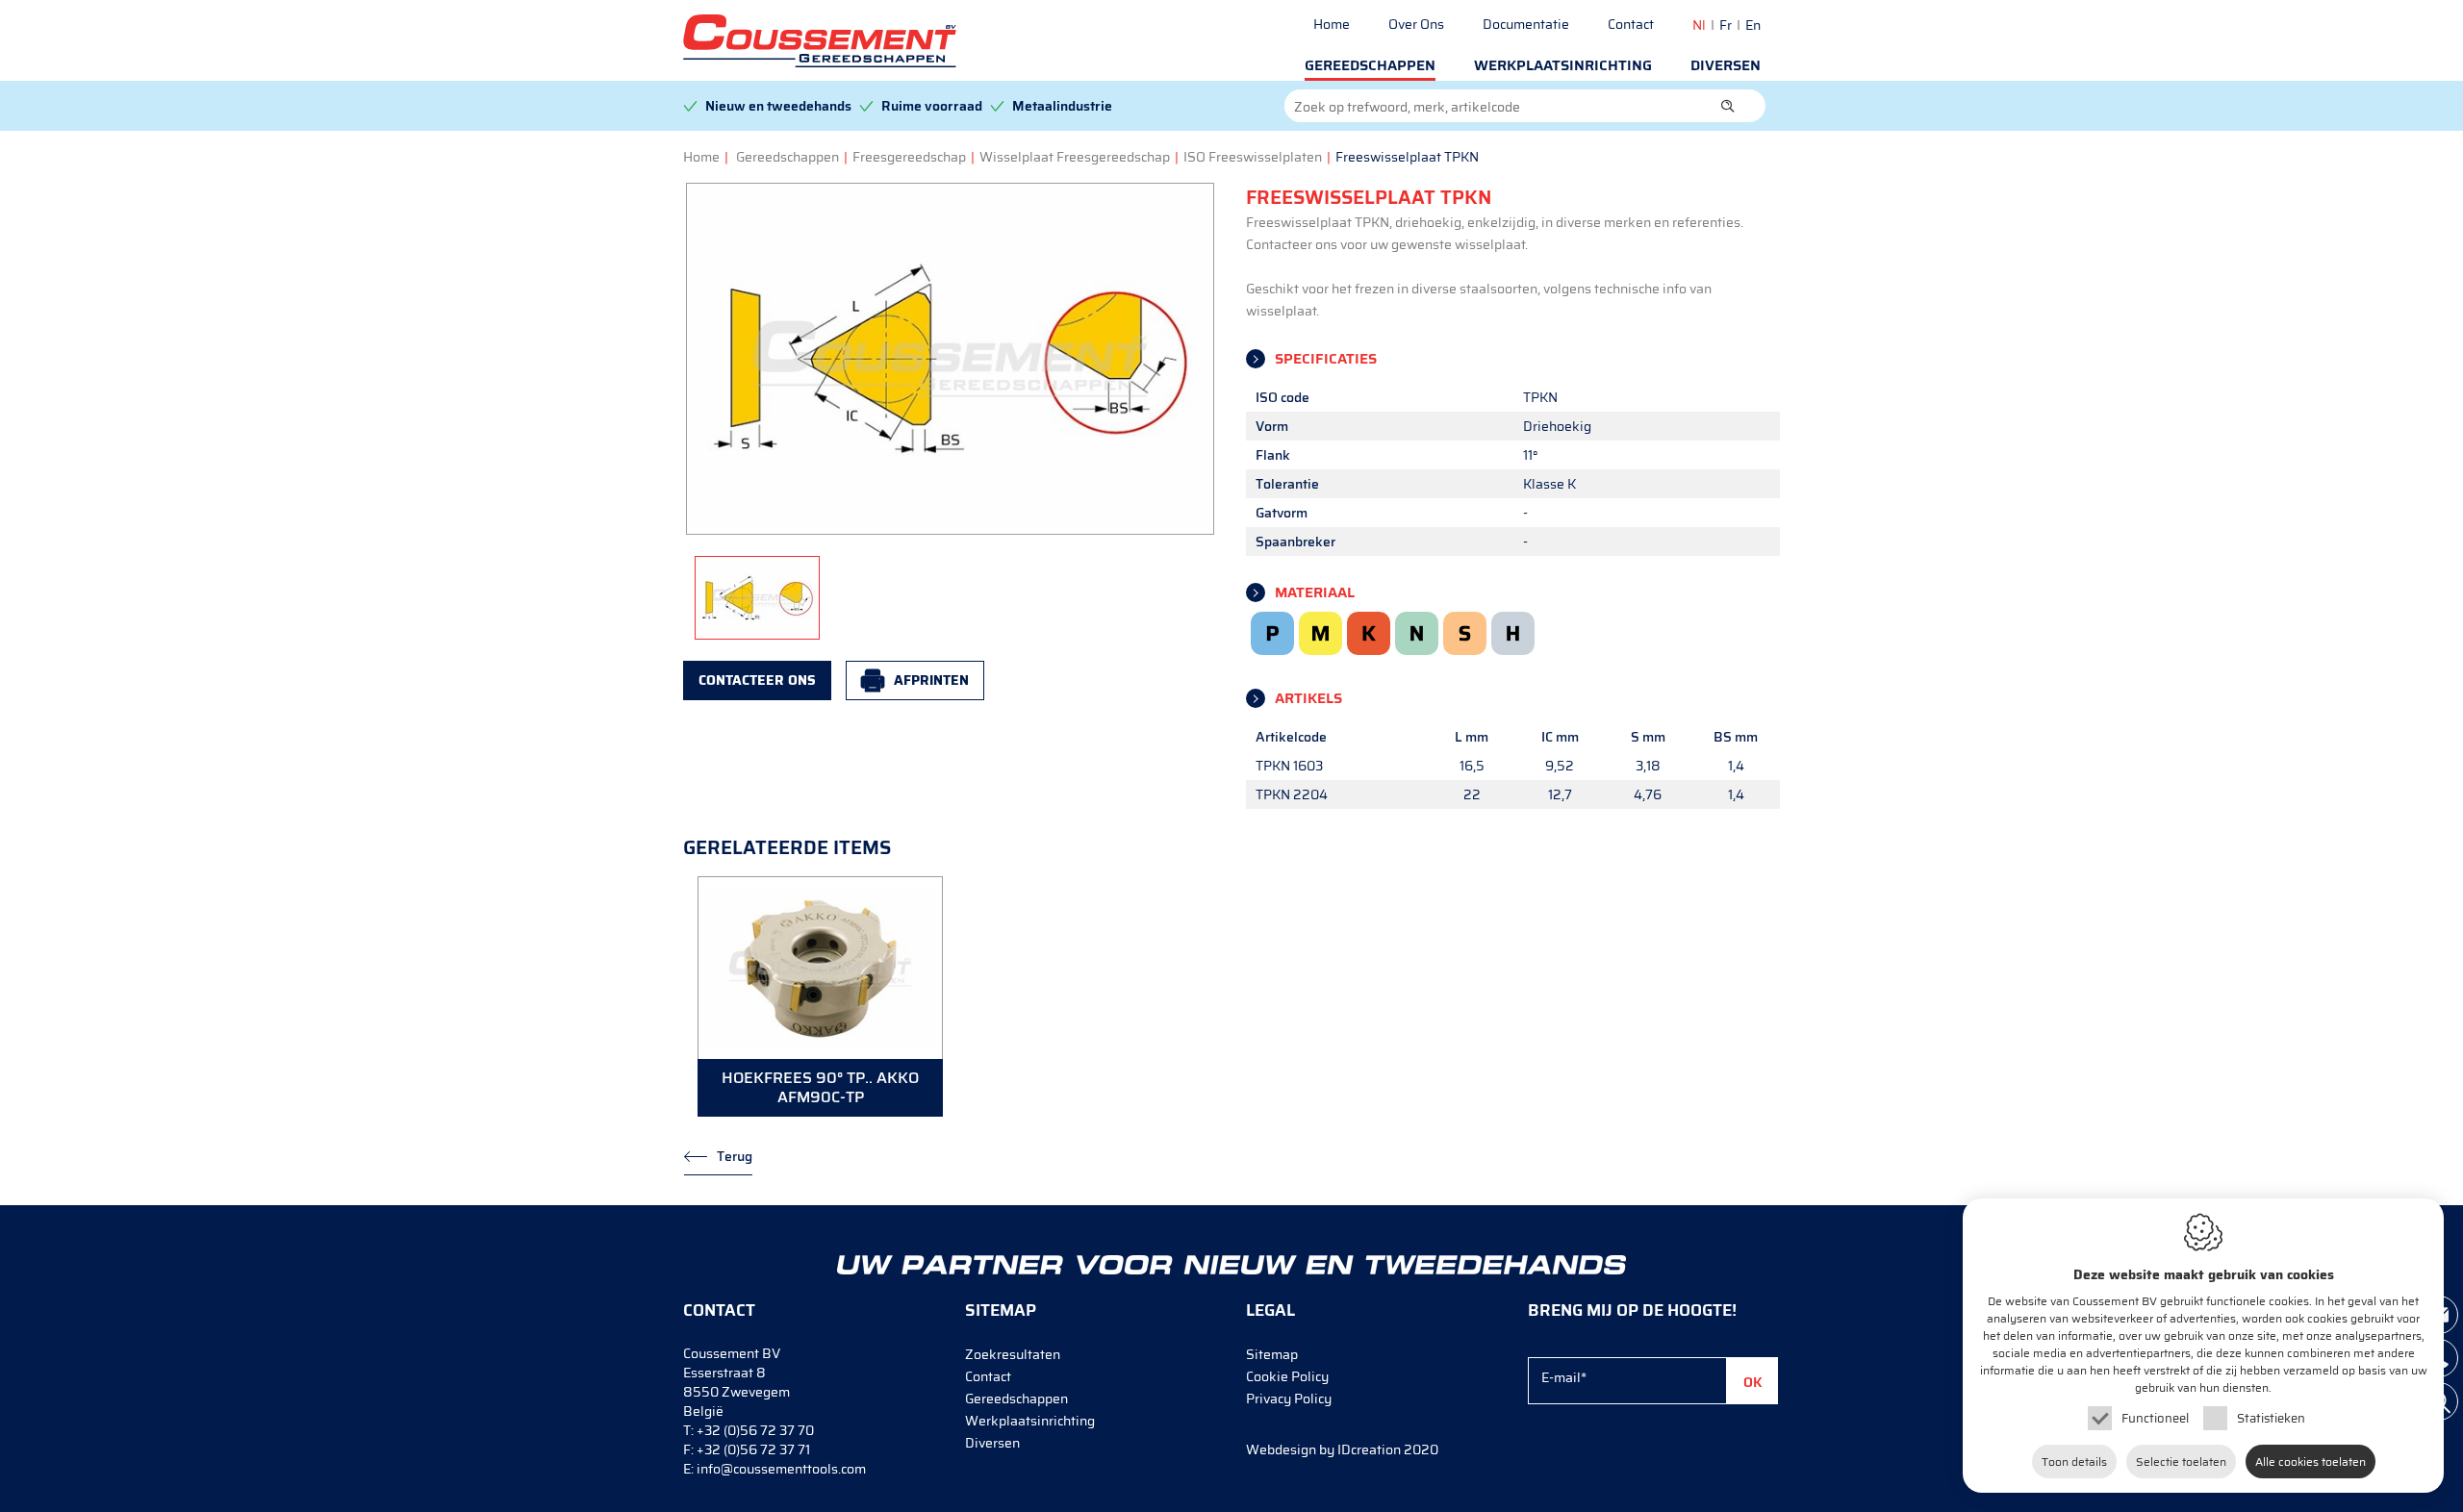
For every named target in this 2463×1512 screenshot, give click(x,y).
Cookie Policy (1287, 1376)
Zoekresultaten (1013, 1354)
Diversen (1726, 65)
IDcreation (1323, 1449)
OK (1753, 1382)
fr (1726, 25)
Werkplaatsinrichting (1563, 65)
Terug (735, 1156)
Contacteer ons (757, 680)
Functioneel (2155, 1418)
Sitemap (1272, 1354)
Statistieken (2271, 1418)
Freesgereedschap (909, 157)
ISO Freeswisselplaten (1253, 157)
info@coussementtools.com (781, 1469)
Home (1332, 24)
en (1753, 25)
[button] (1728, 106)
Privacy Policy (1289, 1399)
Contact (1631, 24)
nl (1699, 25)
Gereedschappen (1370, 65)
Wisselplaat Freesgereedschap (1075, 157)
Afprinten (931, 680)
